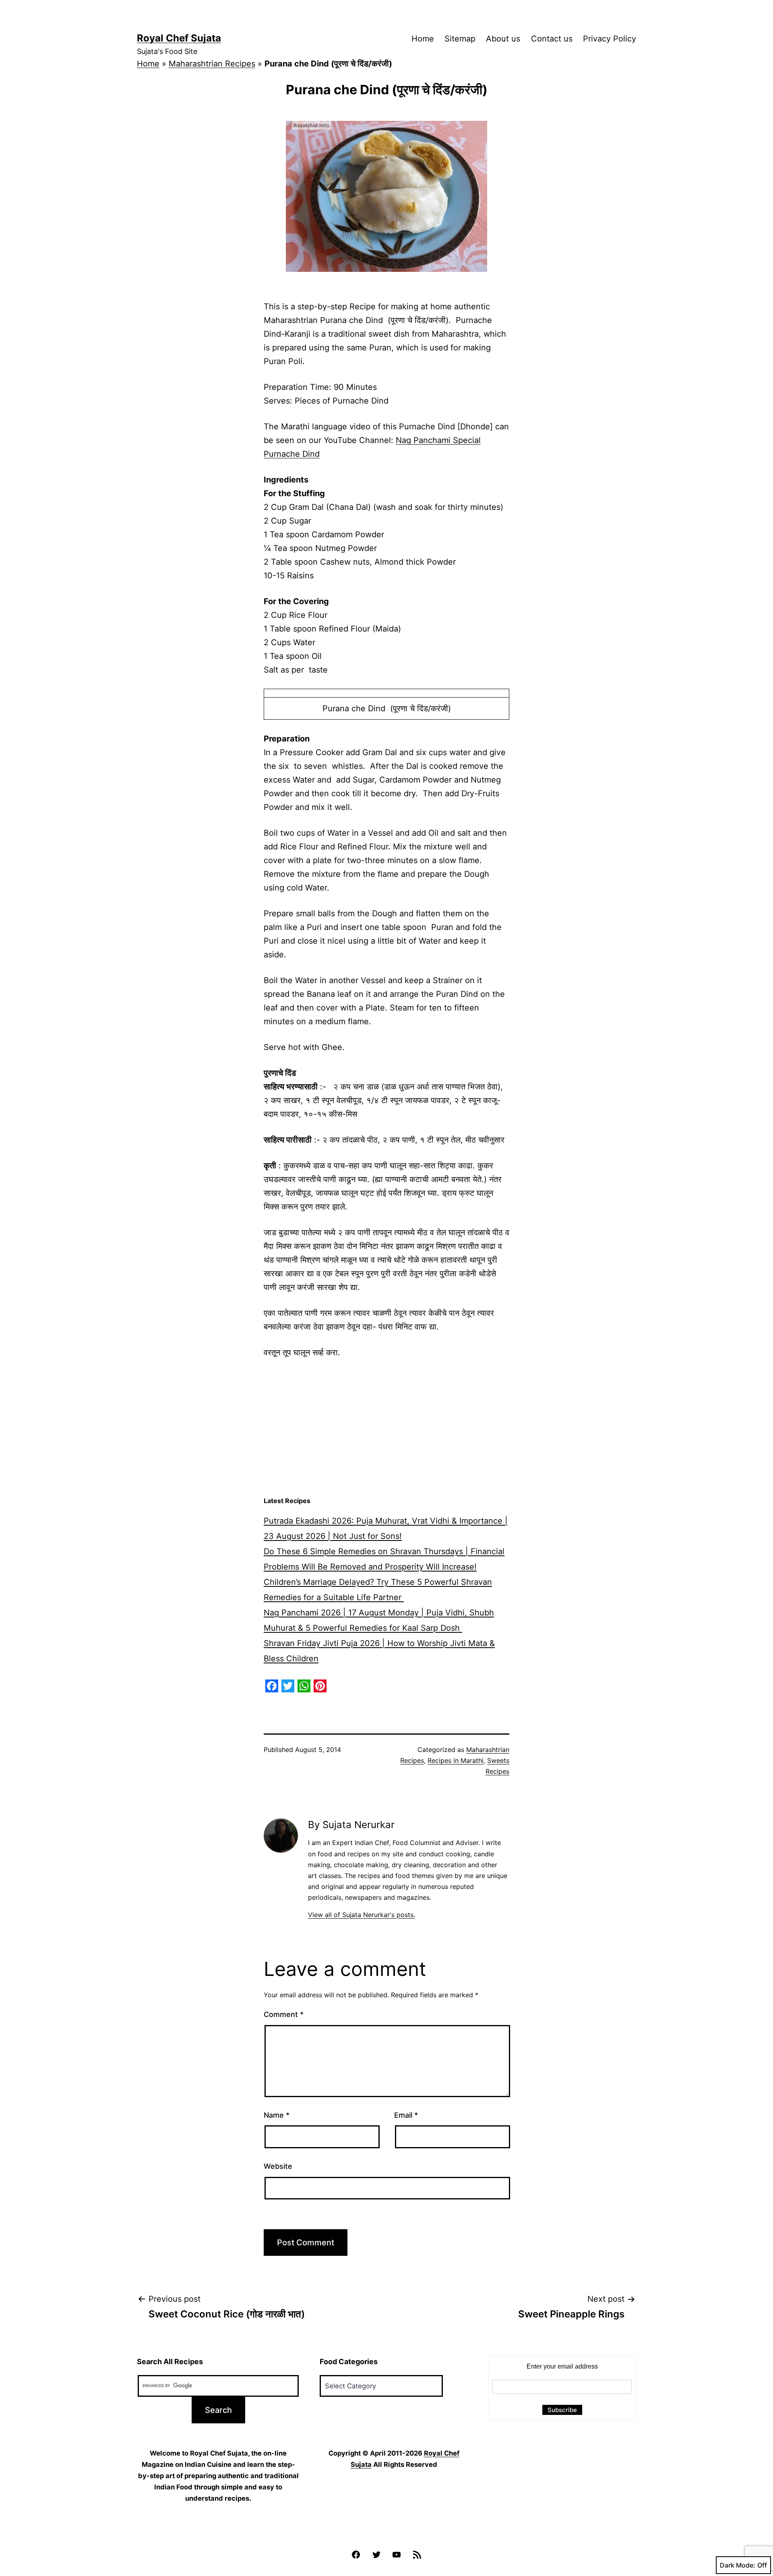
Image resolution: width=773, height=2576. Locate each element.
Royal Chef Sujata (179, 38)
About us (503, 39)
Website (278, 2166)
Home (423, 39)
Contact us (552, 39)
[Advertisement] (386, 1428)
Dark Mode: (738, 2565)
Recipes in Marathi (456, 1760)
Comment (284, 2014)
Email (406, 2115)
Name (277, 2115)
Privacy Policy (610, 39)
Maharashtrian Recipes (212, 64)
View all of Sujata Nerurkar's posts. (362, 1915)
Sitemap (460, 39)
